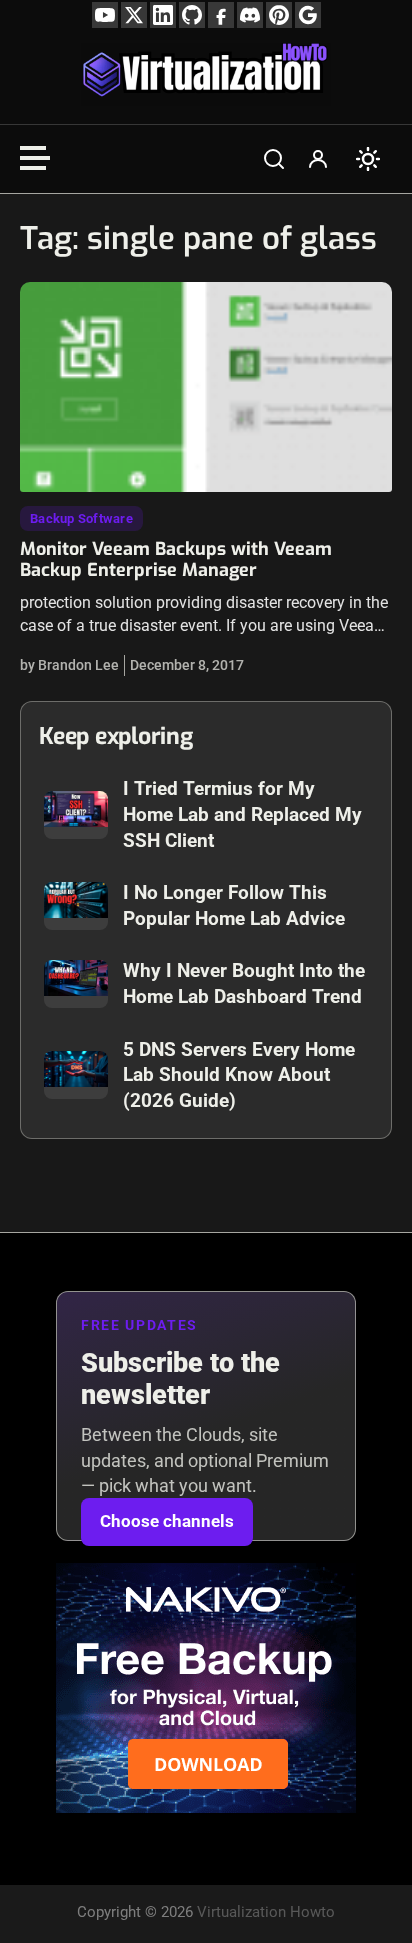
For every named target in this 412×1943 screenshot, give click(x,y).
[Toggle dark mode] (368, 159)
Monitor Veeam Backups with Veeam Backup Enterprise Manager (176, 560)
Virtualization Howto (266, 1912)
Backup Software (81, 518)
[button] (274, 159)
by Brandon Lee (69, 665)
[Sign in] (318, 159)
